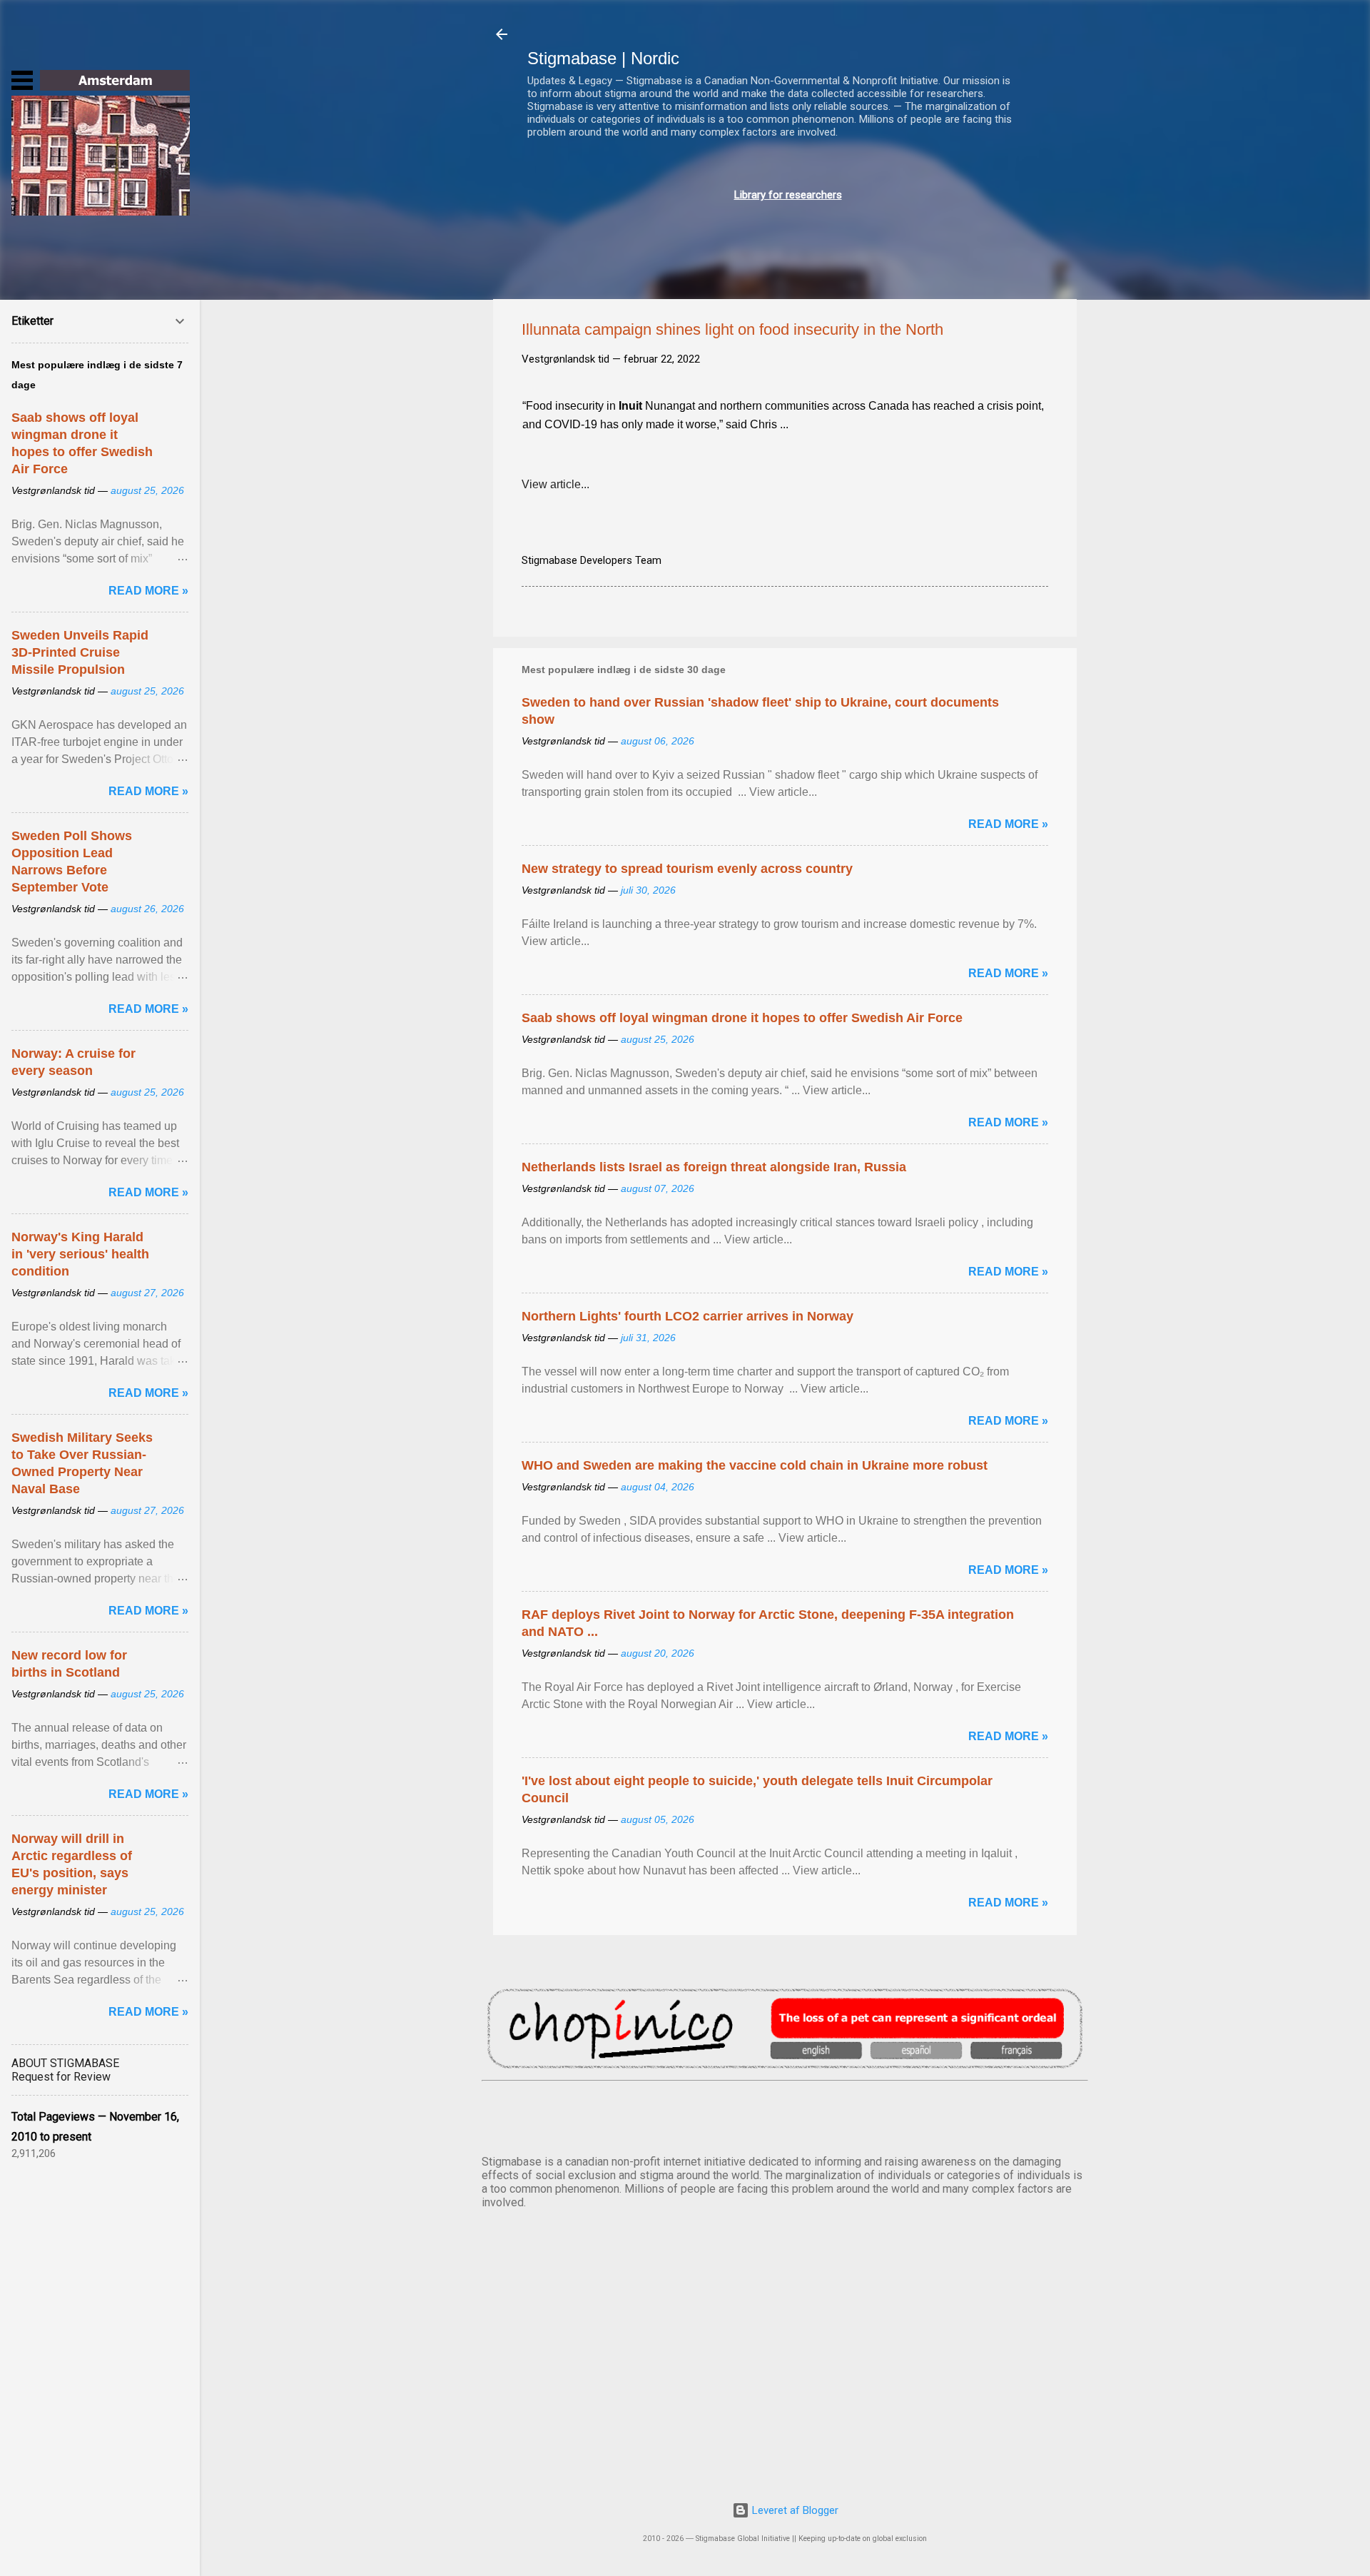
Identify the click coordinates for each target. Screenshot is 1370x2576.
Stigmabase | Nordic (603, 58)
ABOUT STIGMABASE (65, 2063)
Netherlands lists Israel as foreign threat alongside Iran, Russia (714, 1167)
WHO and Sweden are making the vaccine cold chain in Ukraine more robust (755, 1465)
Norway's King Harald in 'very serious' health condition (80, 1254)
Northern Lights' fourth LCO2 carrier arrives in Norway (687, 1316)
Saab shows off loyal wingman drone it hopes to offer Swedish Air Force (742, 1018)
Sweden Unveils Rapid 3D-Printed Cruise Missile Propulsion (80, 652)
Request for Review (61, 2077)
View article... (555, 484)
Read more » (1008, 824)
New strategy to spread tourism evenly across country (687, 869)
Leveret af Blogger (794, 2510)
